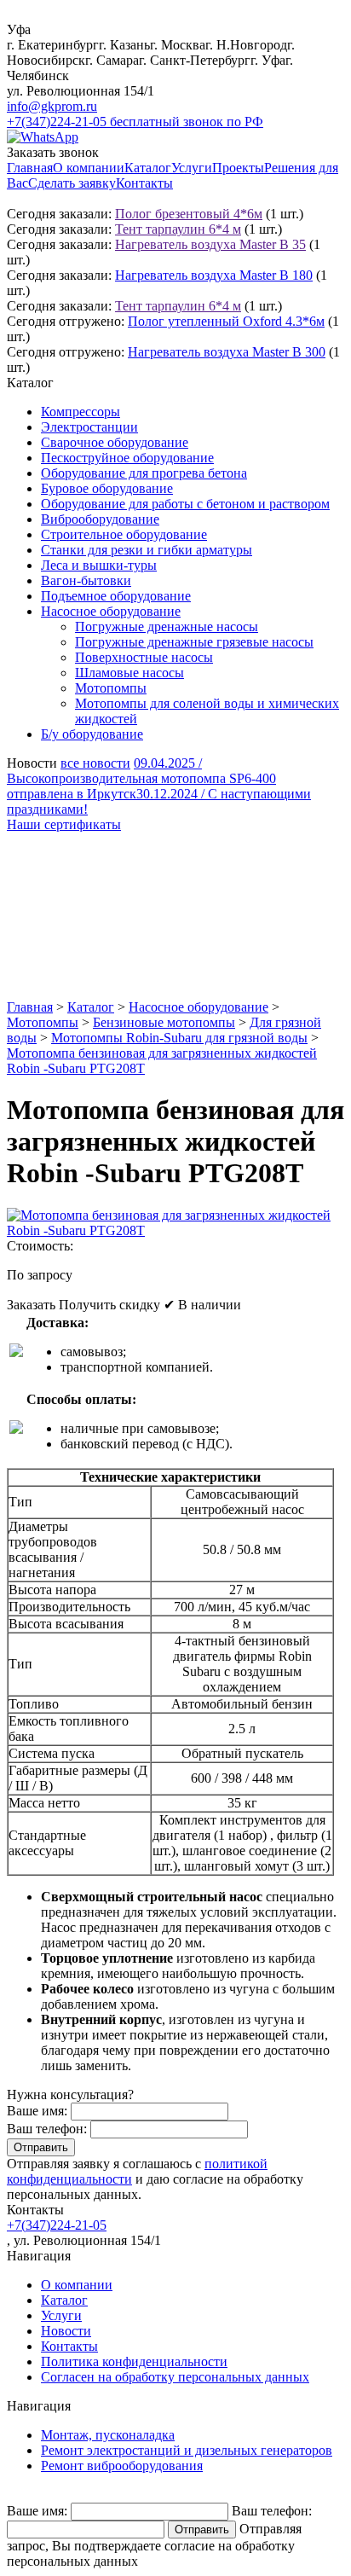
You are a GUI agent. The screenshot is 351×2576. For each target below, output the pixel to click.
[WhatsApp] (43, 137)
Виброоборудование (100, 519)
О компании (89, 168)
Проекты (238, 168)
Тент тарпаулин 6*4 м (178, 229)
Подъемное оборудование (116, 596)
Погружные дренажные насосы (167, 627)
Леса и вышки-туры (99, 565)
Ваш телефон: (47, 2129)
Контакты (144, 183)
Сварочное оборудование (115, 442)
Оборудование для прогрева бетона (144, 473)
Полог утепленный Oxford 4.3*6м (226, 321)
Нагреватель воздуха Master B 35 (210, 244)
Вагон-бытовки (86, 580)
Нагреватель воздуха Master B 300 (227, 352)
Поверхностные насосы (144, 657)
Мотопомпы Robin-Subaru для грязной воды (179, 1038)
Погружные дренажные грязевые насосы (194, 642)
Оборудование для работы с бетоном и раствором (185, 504)
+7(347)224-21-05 (57, 2225)
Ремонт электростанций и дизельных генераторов (187, 2450)
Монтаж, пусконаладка (108, 2435)
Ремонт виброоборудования (122, 2466)
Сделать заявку (72, 183)
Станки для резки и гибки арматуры (147, 550)
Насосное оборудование (111, 611)
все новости (95, 763)
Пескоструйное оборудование (127, 458)
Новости (66, 2331)
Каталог (148, 168)
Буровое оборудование (107, 488)
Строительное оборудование (124, 534)
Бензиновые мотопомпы (164, 1022)
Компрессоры (81, 412)
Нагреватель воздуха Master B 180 (214, 275)
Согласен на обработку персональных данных (175, 2377)
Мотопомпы (111, 688)
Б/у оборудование (92, 734)
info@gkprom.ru (52, 106)
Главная (30, 168)
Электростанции (89, 427)
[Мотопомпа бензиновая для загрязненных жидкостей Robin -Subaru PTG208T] (175, 1230)
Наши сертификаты (64, 824)
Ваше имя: (37, 2111)
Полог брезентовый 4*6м (189, 214)
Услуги (192, 168)
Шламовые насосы (129, 673)
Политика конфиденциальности (134, 2361)
